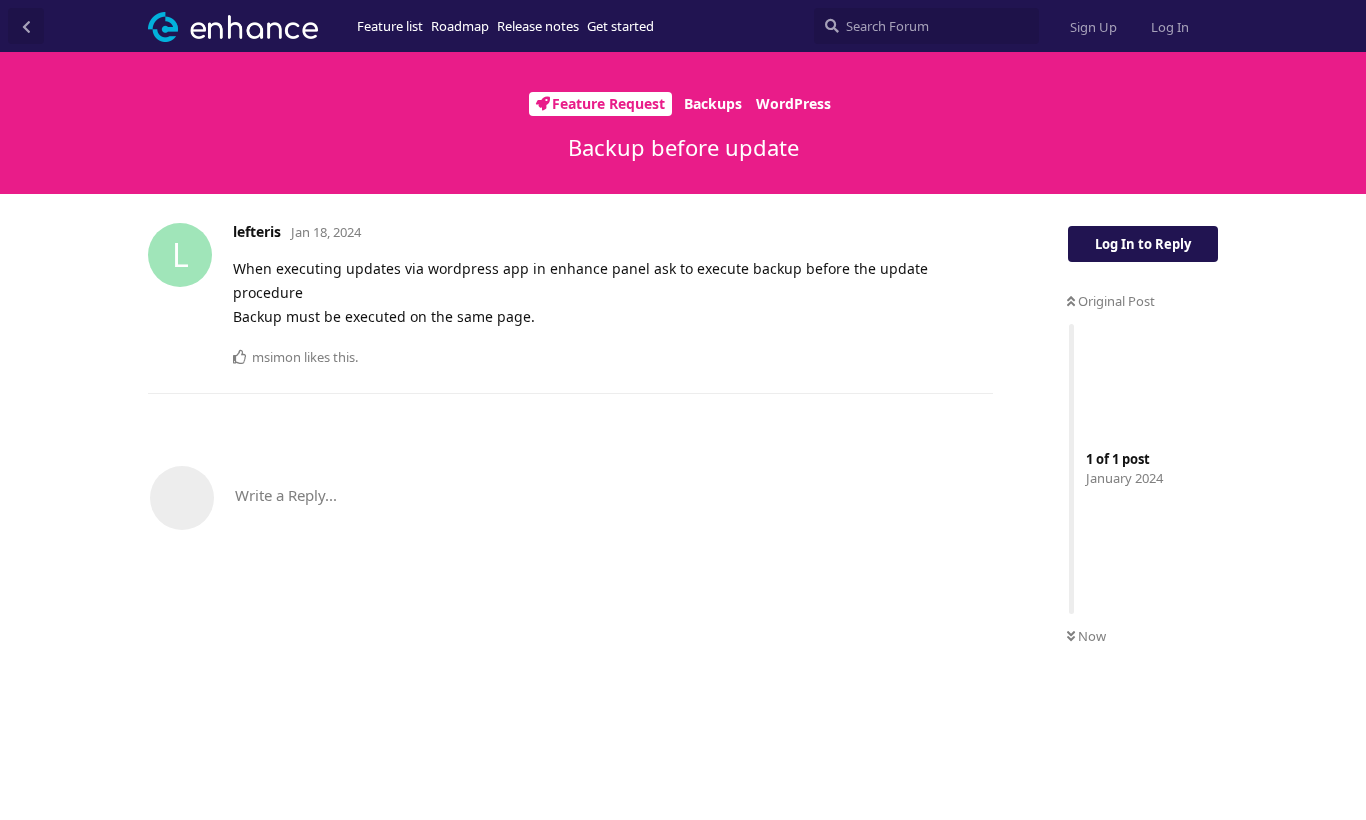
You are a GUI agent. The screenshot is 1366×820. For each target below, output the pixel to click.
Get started (620, 26)
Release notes (538, 26)
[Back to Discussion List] (26, 26)
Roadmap (460, 26)
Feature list (390, 26)
